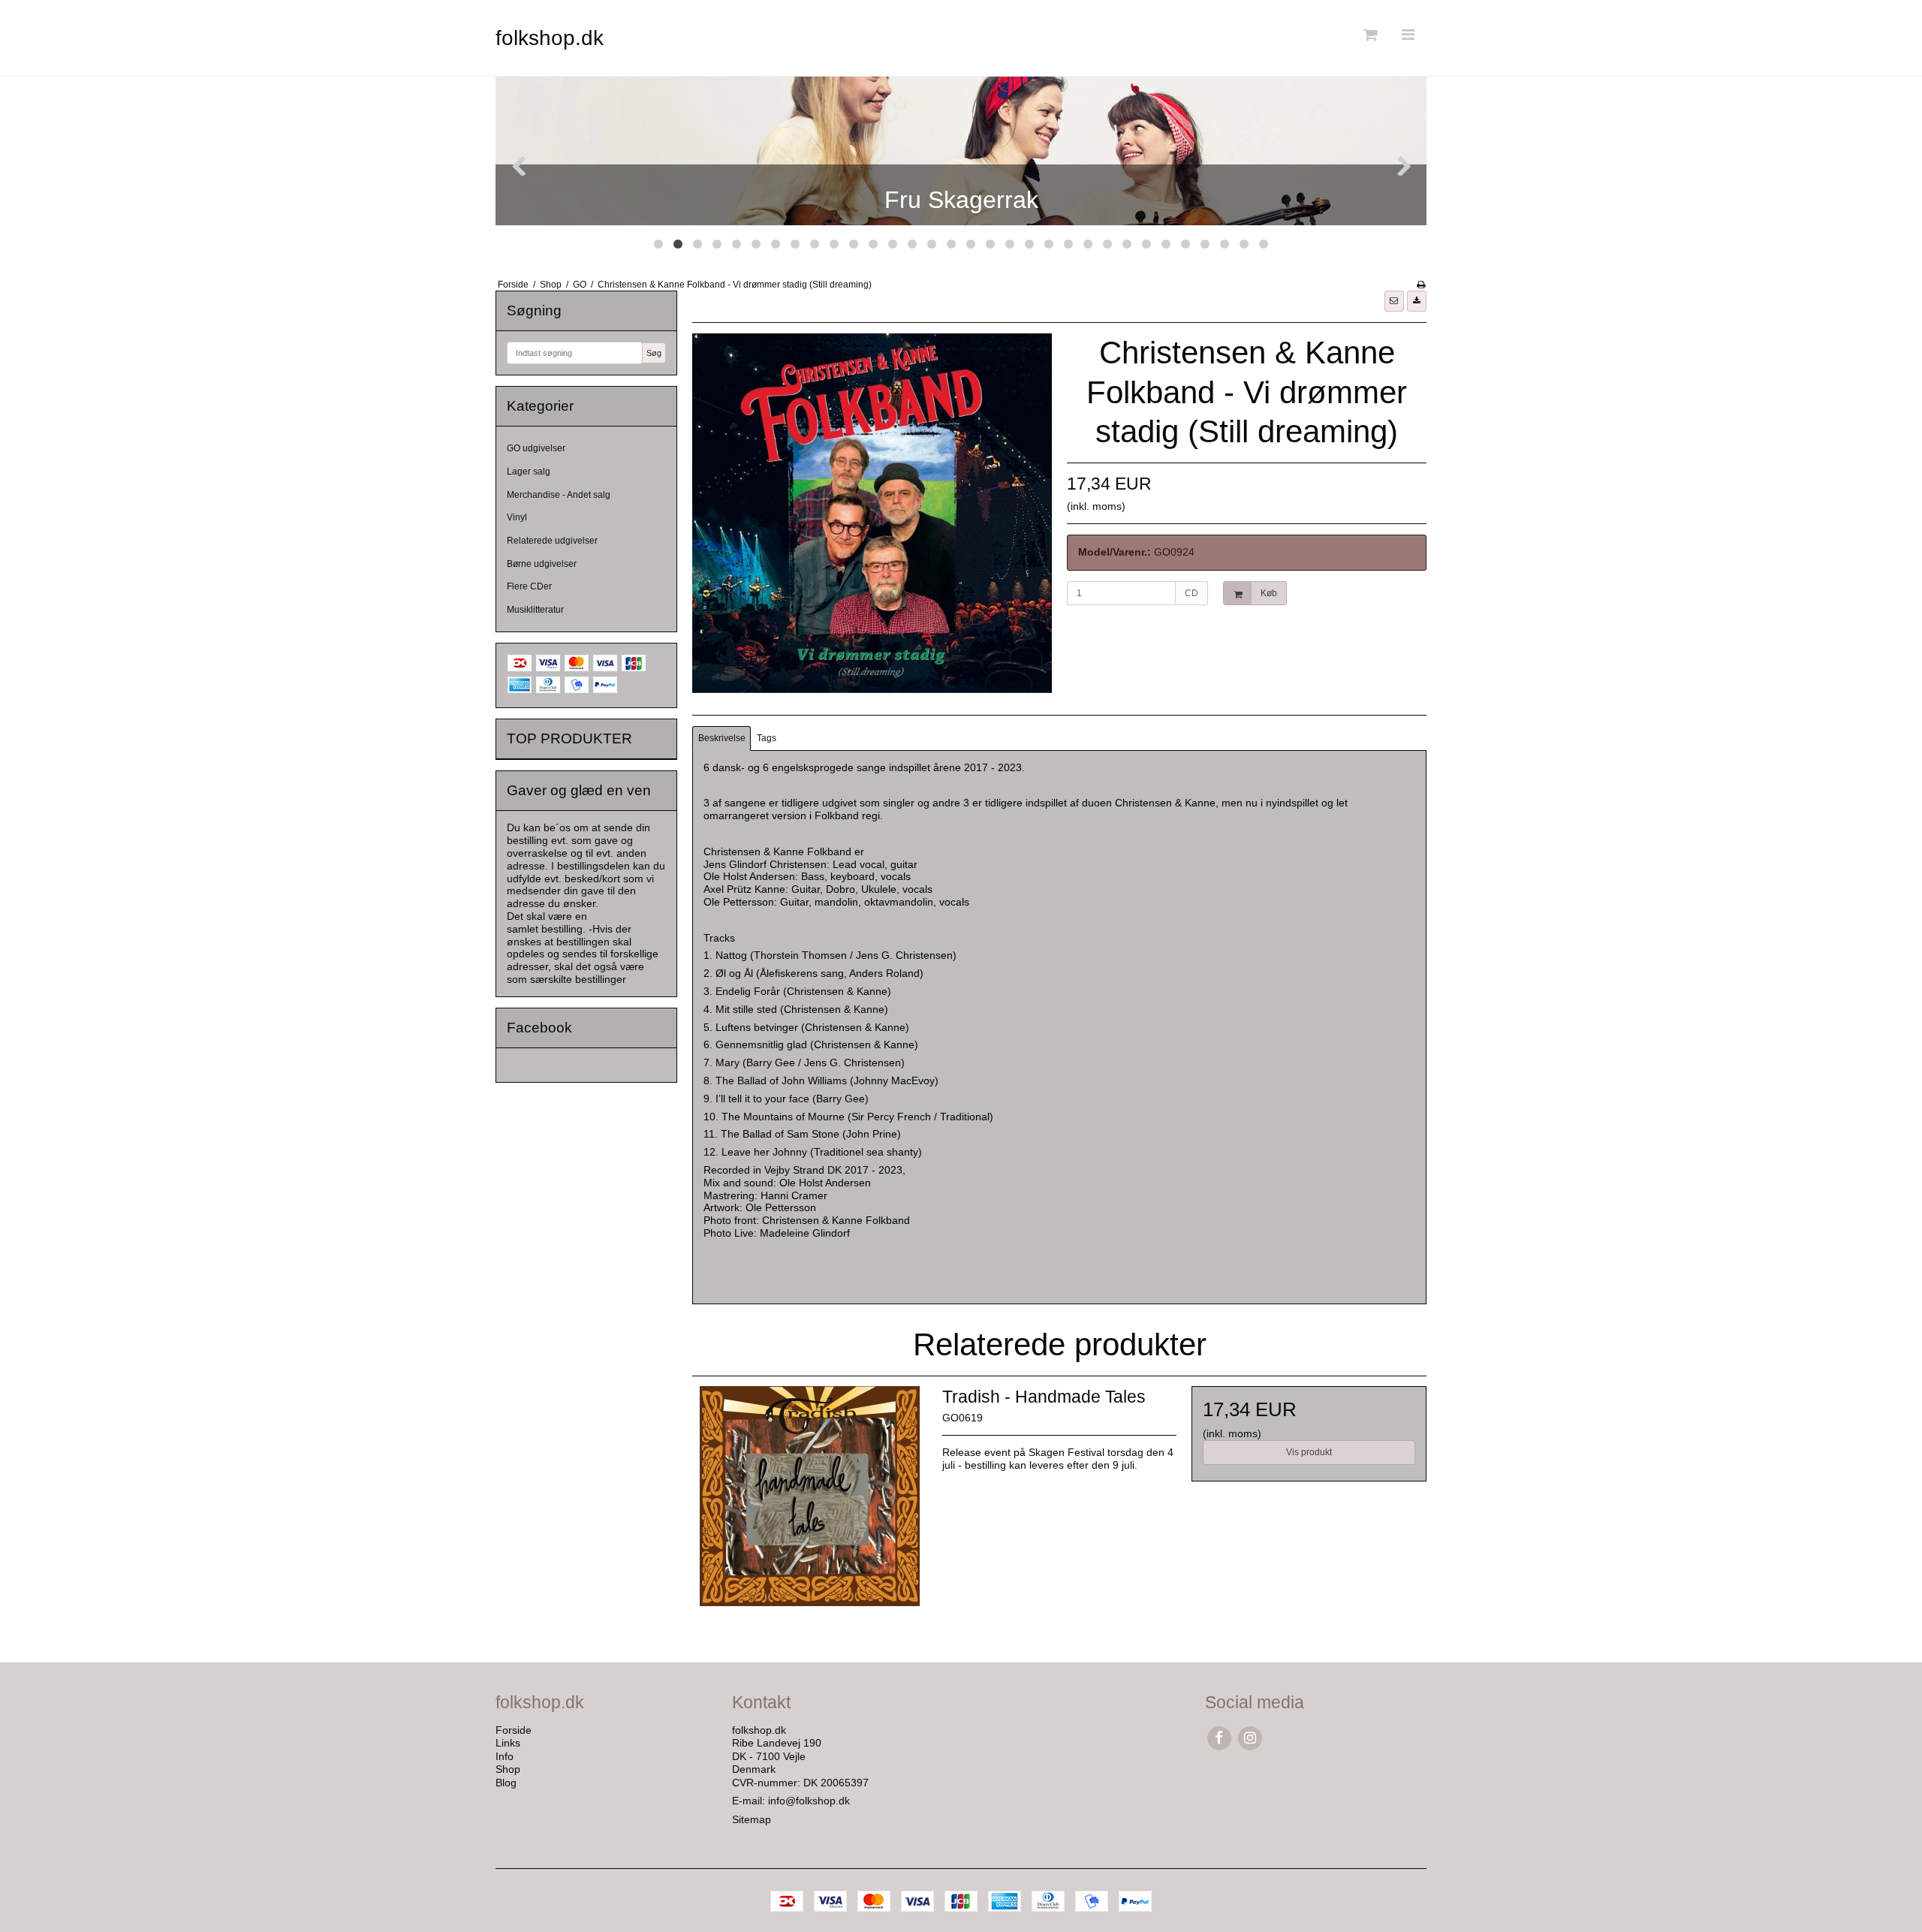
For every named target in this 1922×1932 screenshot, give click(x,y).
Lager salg (529, 472)
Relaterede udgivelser (552, 541)
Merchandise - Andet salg (559, 495)
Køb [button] (1269, 593)
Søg (654, 353)
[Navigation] (1408, 35)
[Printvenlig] (1421, 285)
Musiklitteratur (535, 610)
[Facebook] (1219, 1738)
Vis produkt (1309, 1452)
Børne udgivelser (542, 564)
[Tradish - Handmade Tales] (809, 1503)
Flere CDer (529, 586)
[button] (1394, 301)
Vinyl (517, 517)
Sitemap (752, 1819)
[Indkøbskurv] (1369, 35)
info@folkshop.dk (809, 1801)
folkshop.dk (550, 38)
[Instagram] (1250, 1738)
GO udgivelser (536, 448)
